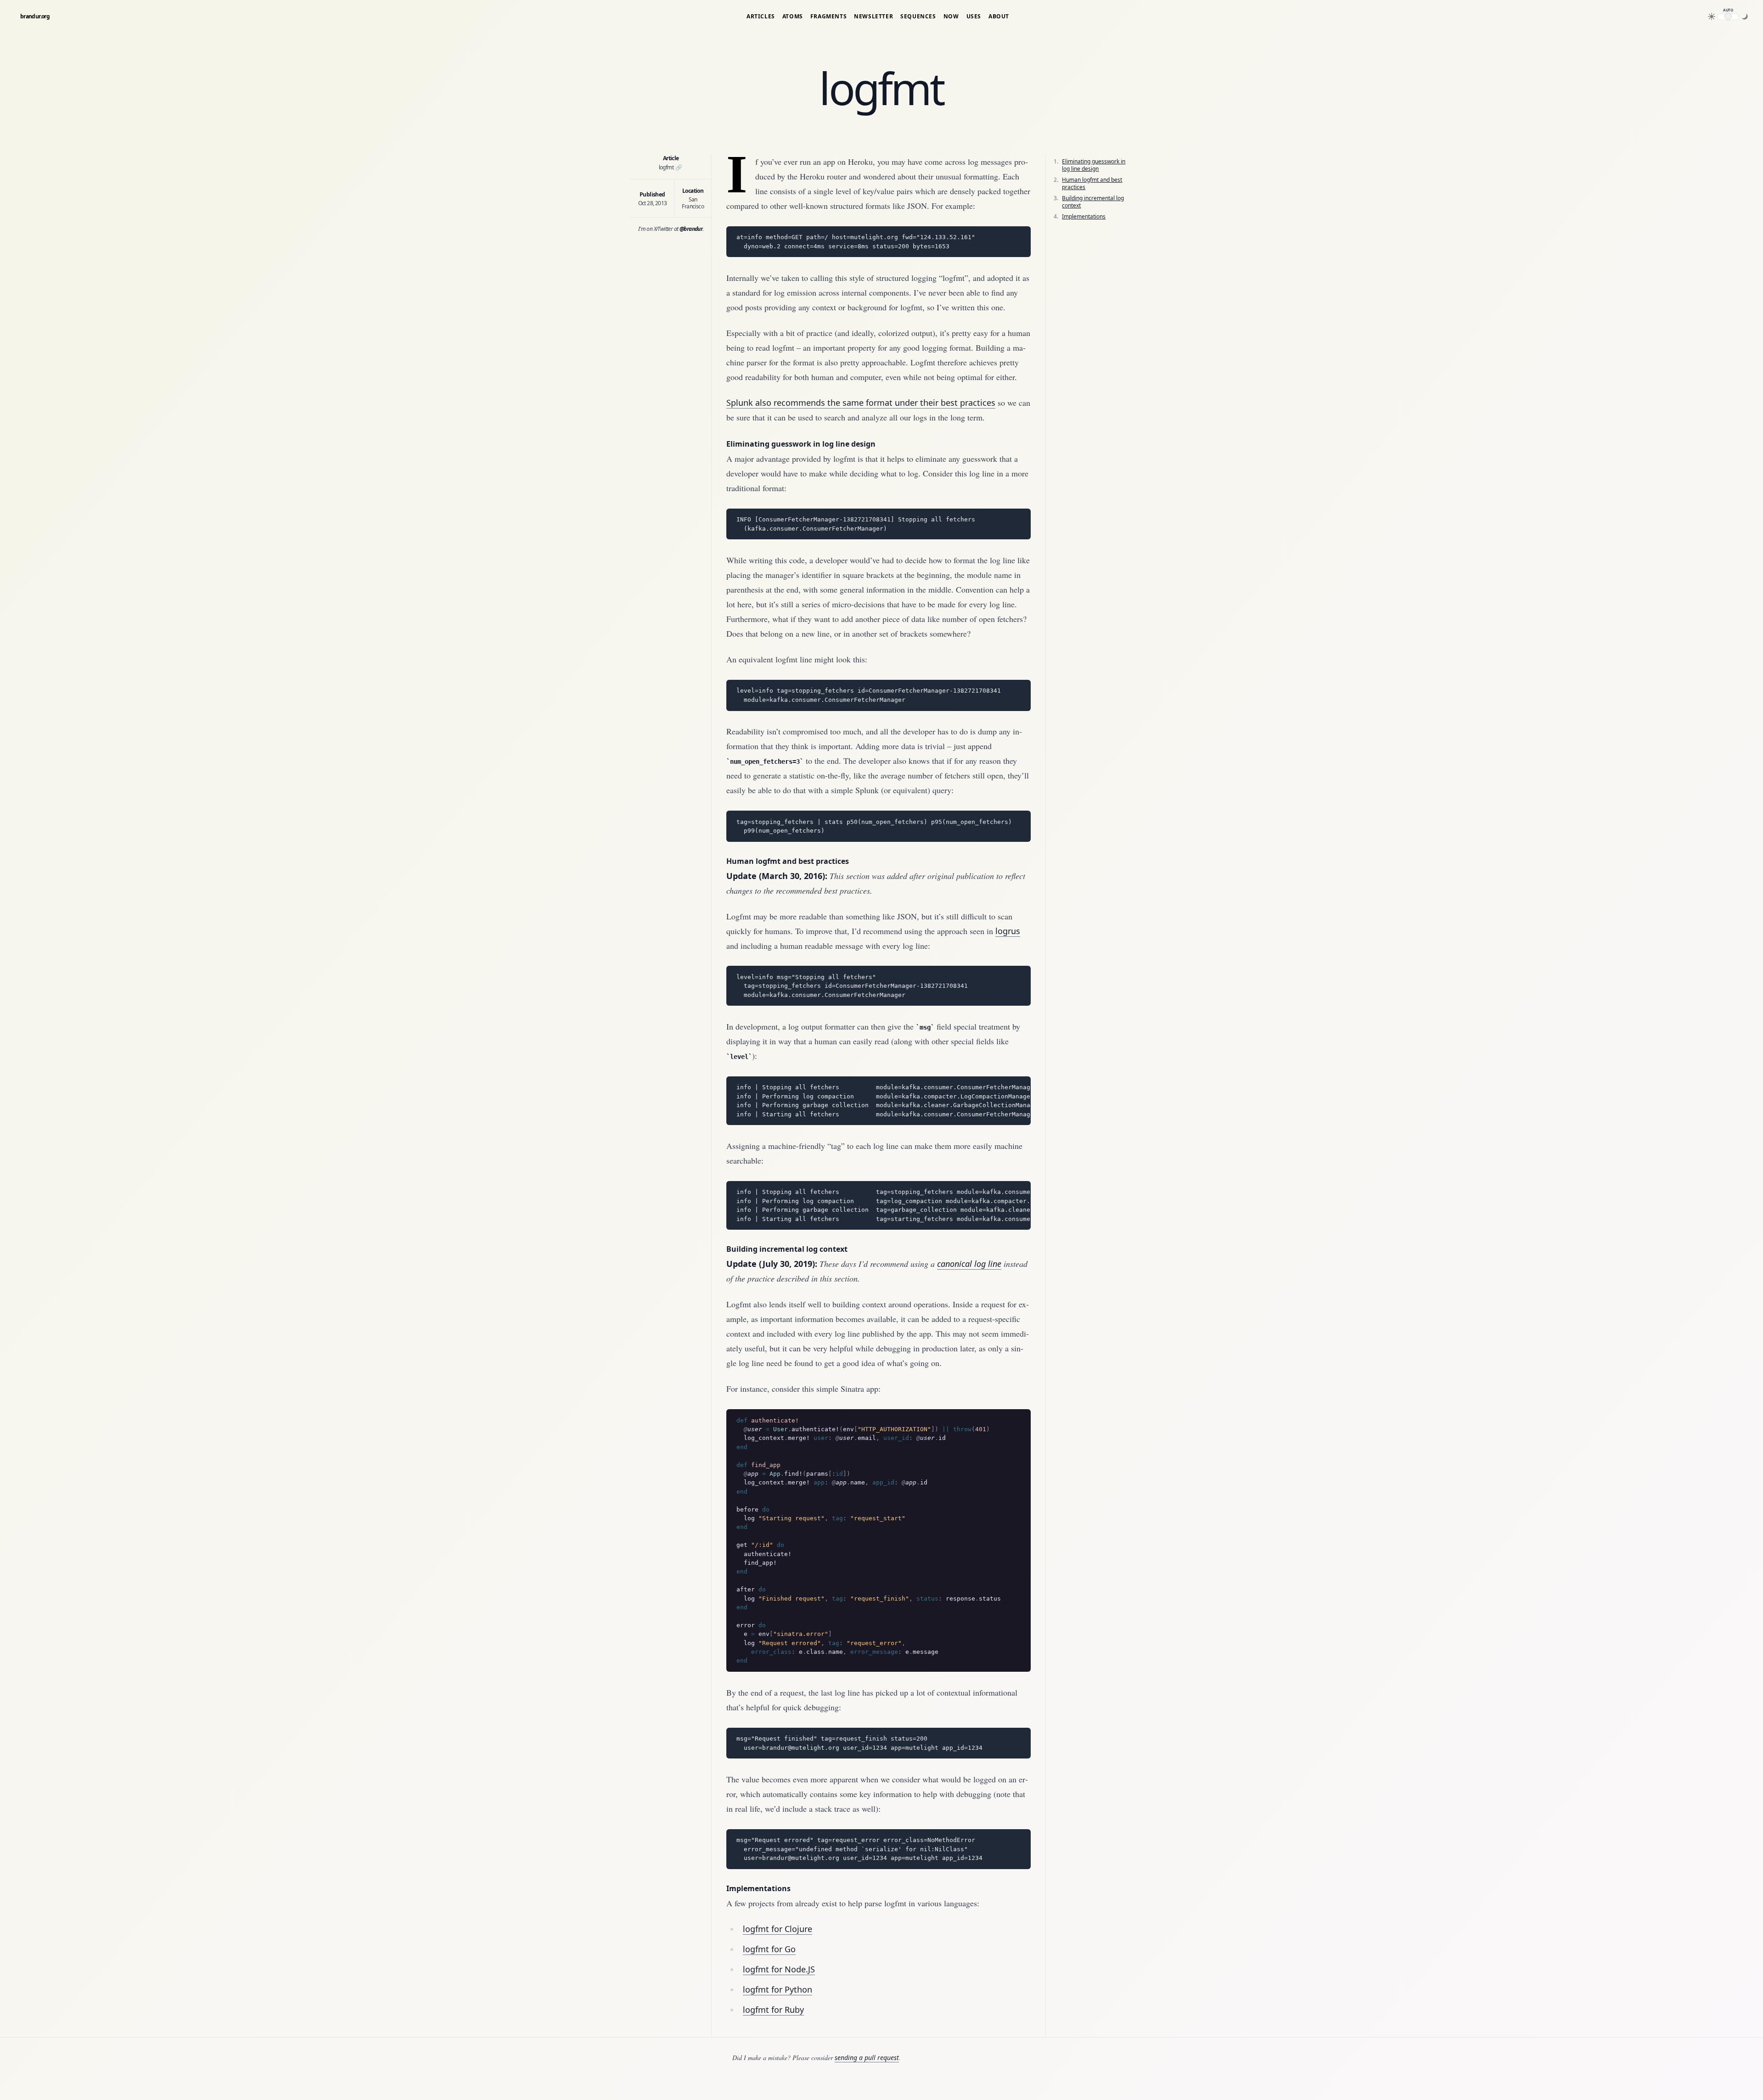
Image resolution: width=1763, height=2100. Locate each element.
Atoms (793, 17)
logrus (1008, 931)
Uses (974, 17)
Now (951, 17)
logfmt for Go (769, 1949)
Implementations (758, 1888)
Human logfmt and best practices (788, 861)
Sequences (918, 17)
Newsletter (873, 17)
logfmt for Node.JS (779, 1969)
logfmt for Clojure (778, 1929)
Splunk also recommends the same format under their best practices (861, 403)
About (999, 17)
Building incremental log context (787, 1249)
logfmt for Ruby (773, 2010)
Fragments (828, 17)
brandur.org (35, 17)
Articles (761, 17)
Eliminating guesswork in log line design (801, 444)
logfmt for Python (778, 1989)
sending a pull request (867, 2058)
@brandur (691, 229)
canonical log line (969, 1264)
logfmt (671, 167)
